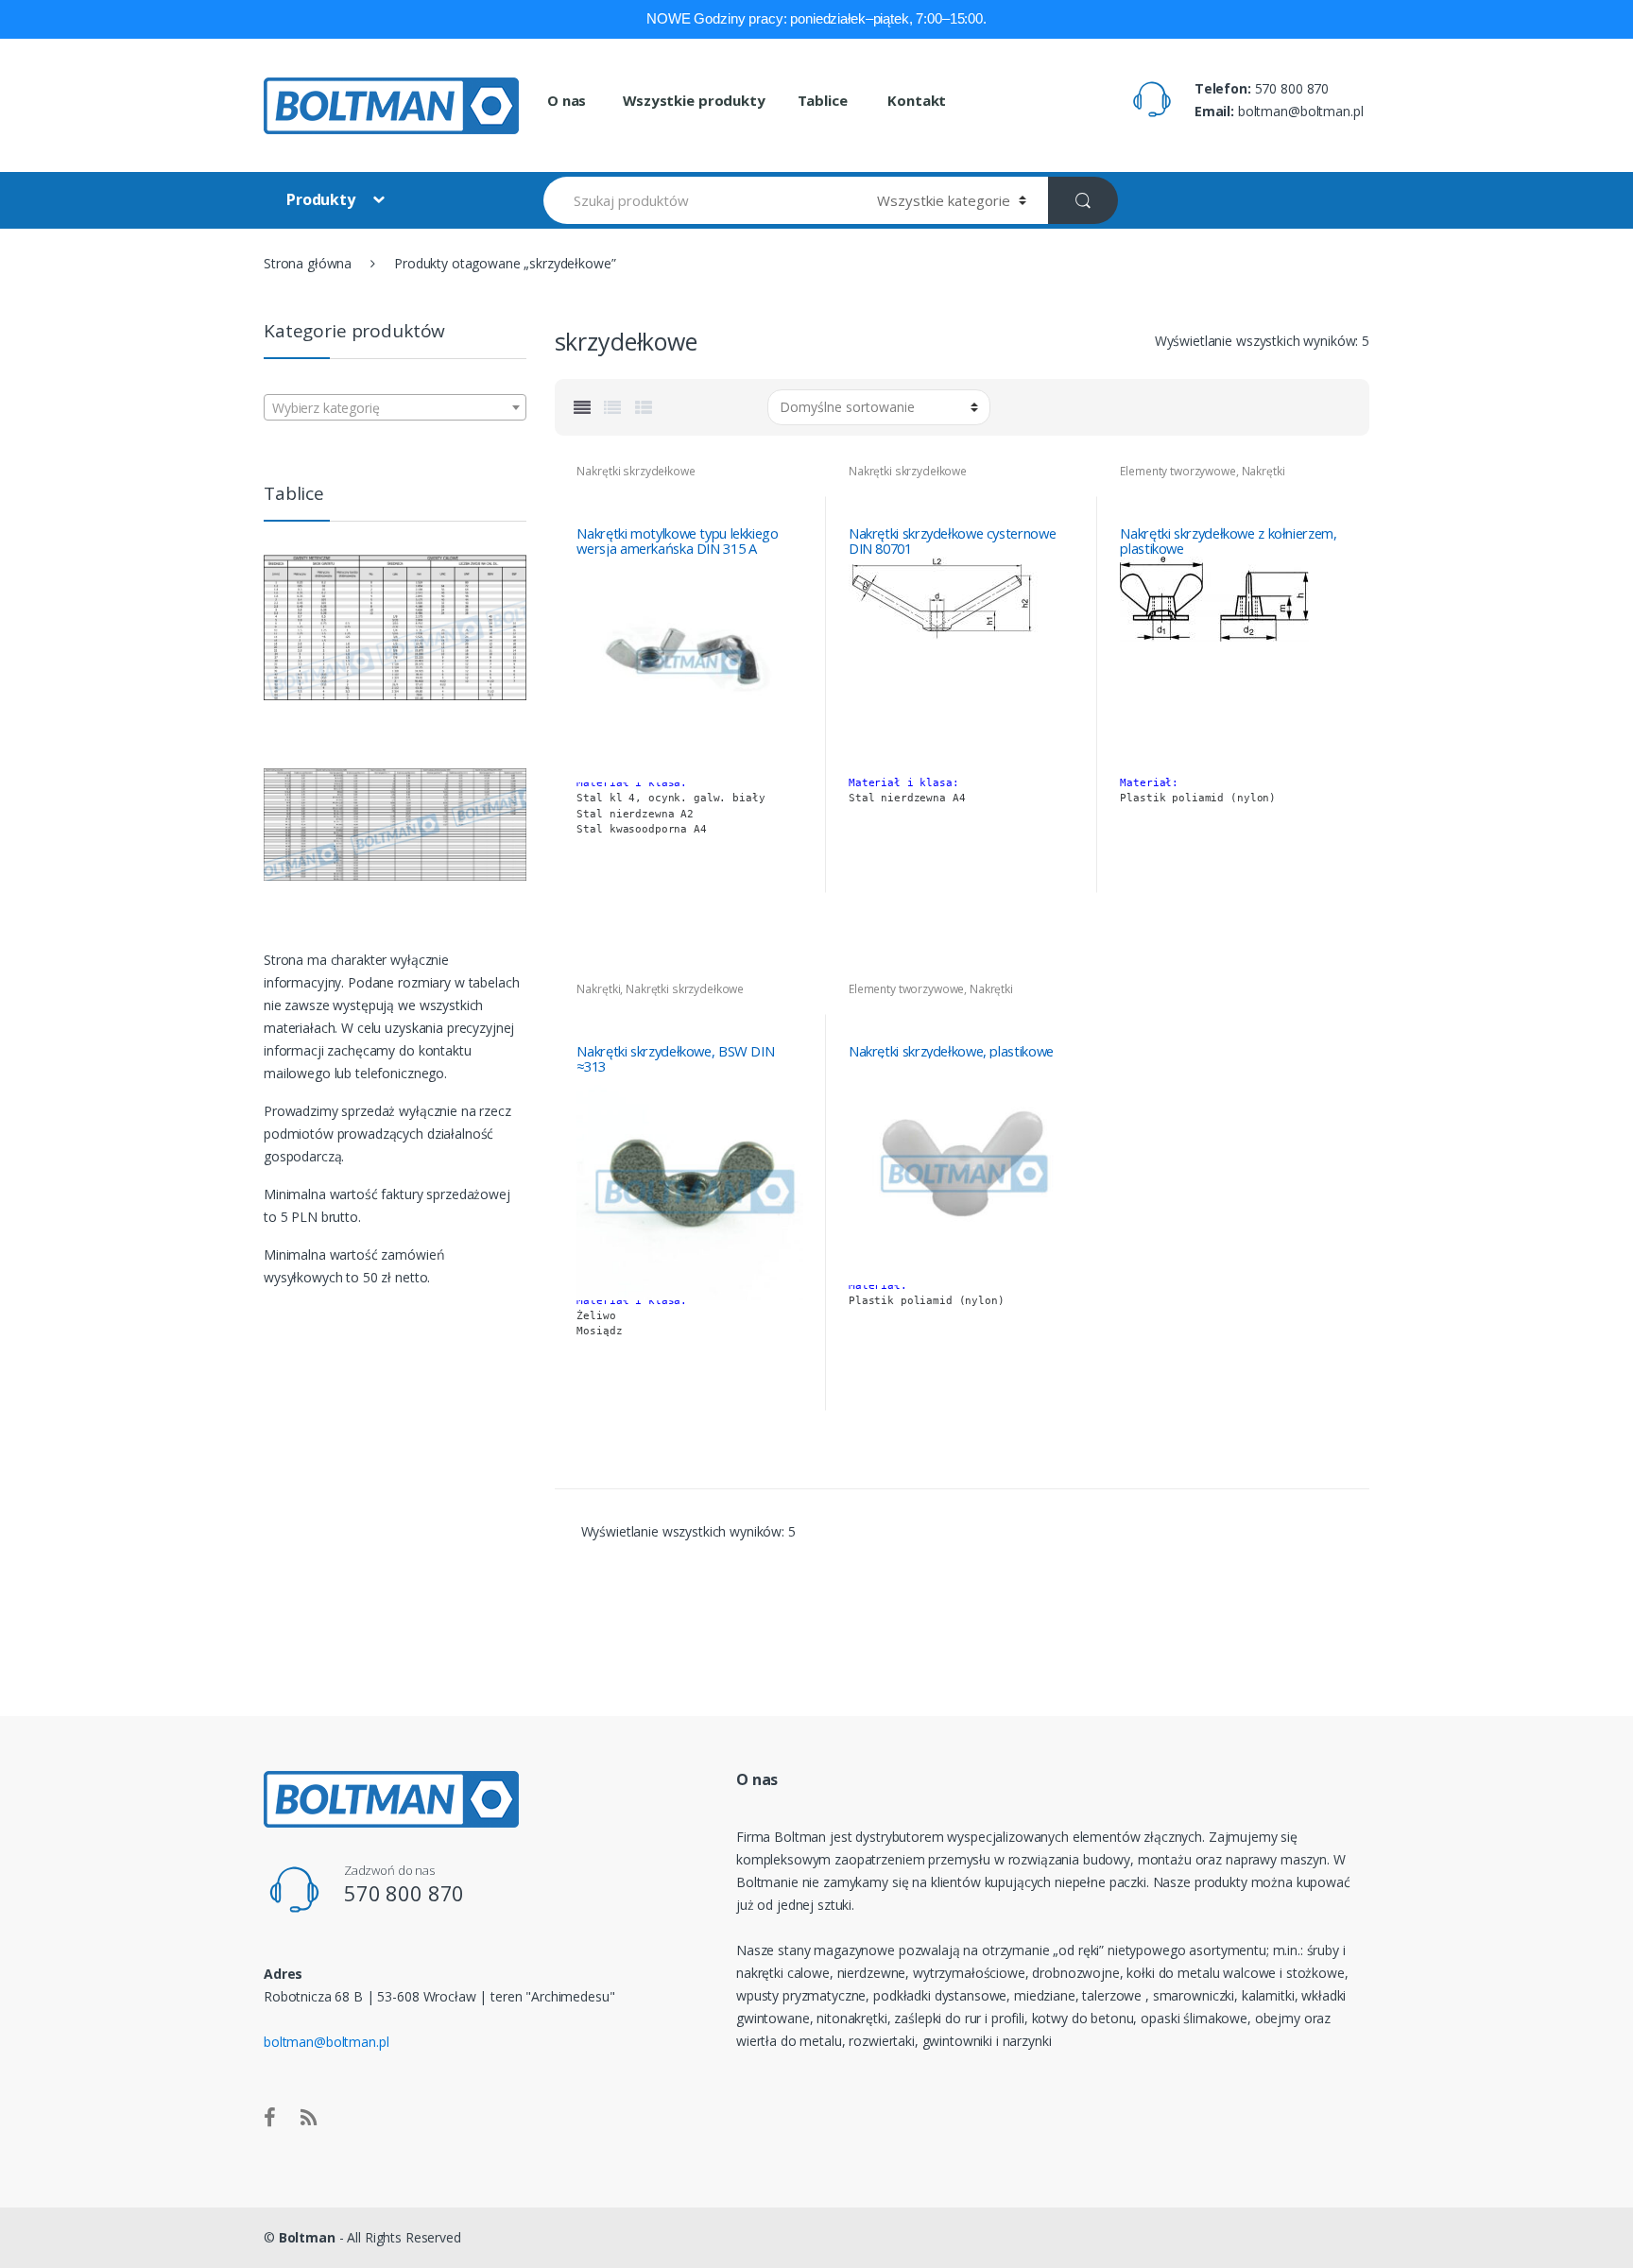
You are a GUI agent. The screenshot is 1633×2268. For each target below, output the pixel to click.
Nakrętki (598, 989)
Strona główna (308, 263)
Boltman (307, 2237)
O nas (567, 100)
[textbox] (395, 408)
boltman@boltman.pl (326, 2042)
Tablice (823, 100)
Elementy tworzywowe (1177, 471)
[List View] (612, 407)
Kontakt (915, 100)
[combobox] (395, 407)
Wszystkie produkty (694, 100)
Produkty (323, 199)
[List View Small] (644, 407)
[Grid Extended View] (582, 407)
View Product (786, 901)
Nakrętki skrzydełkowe (636, 471)
